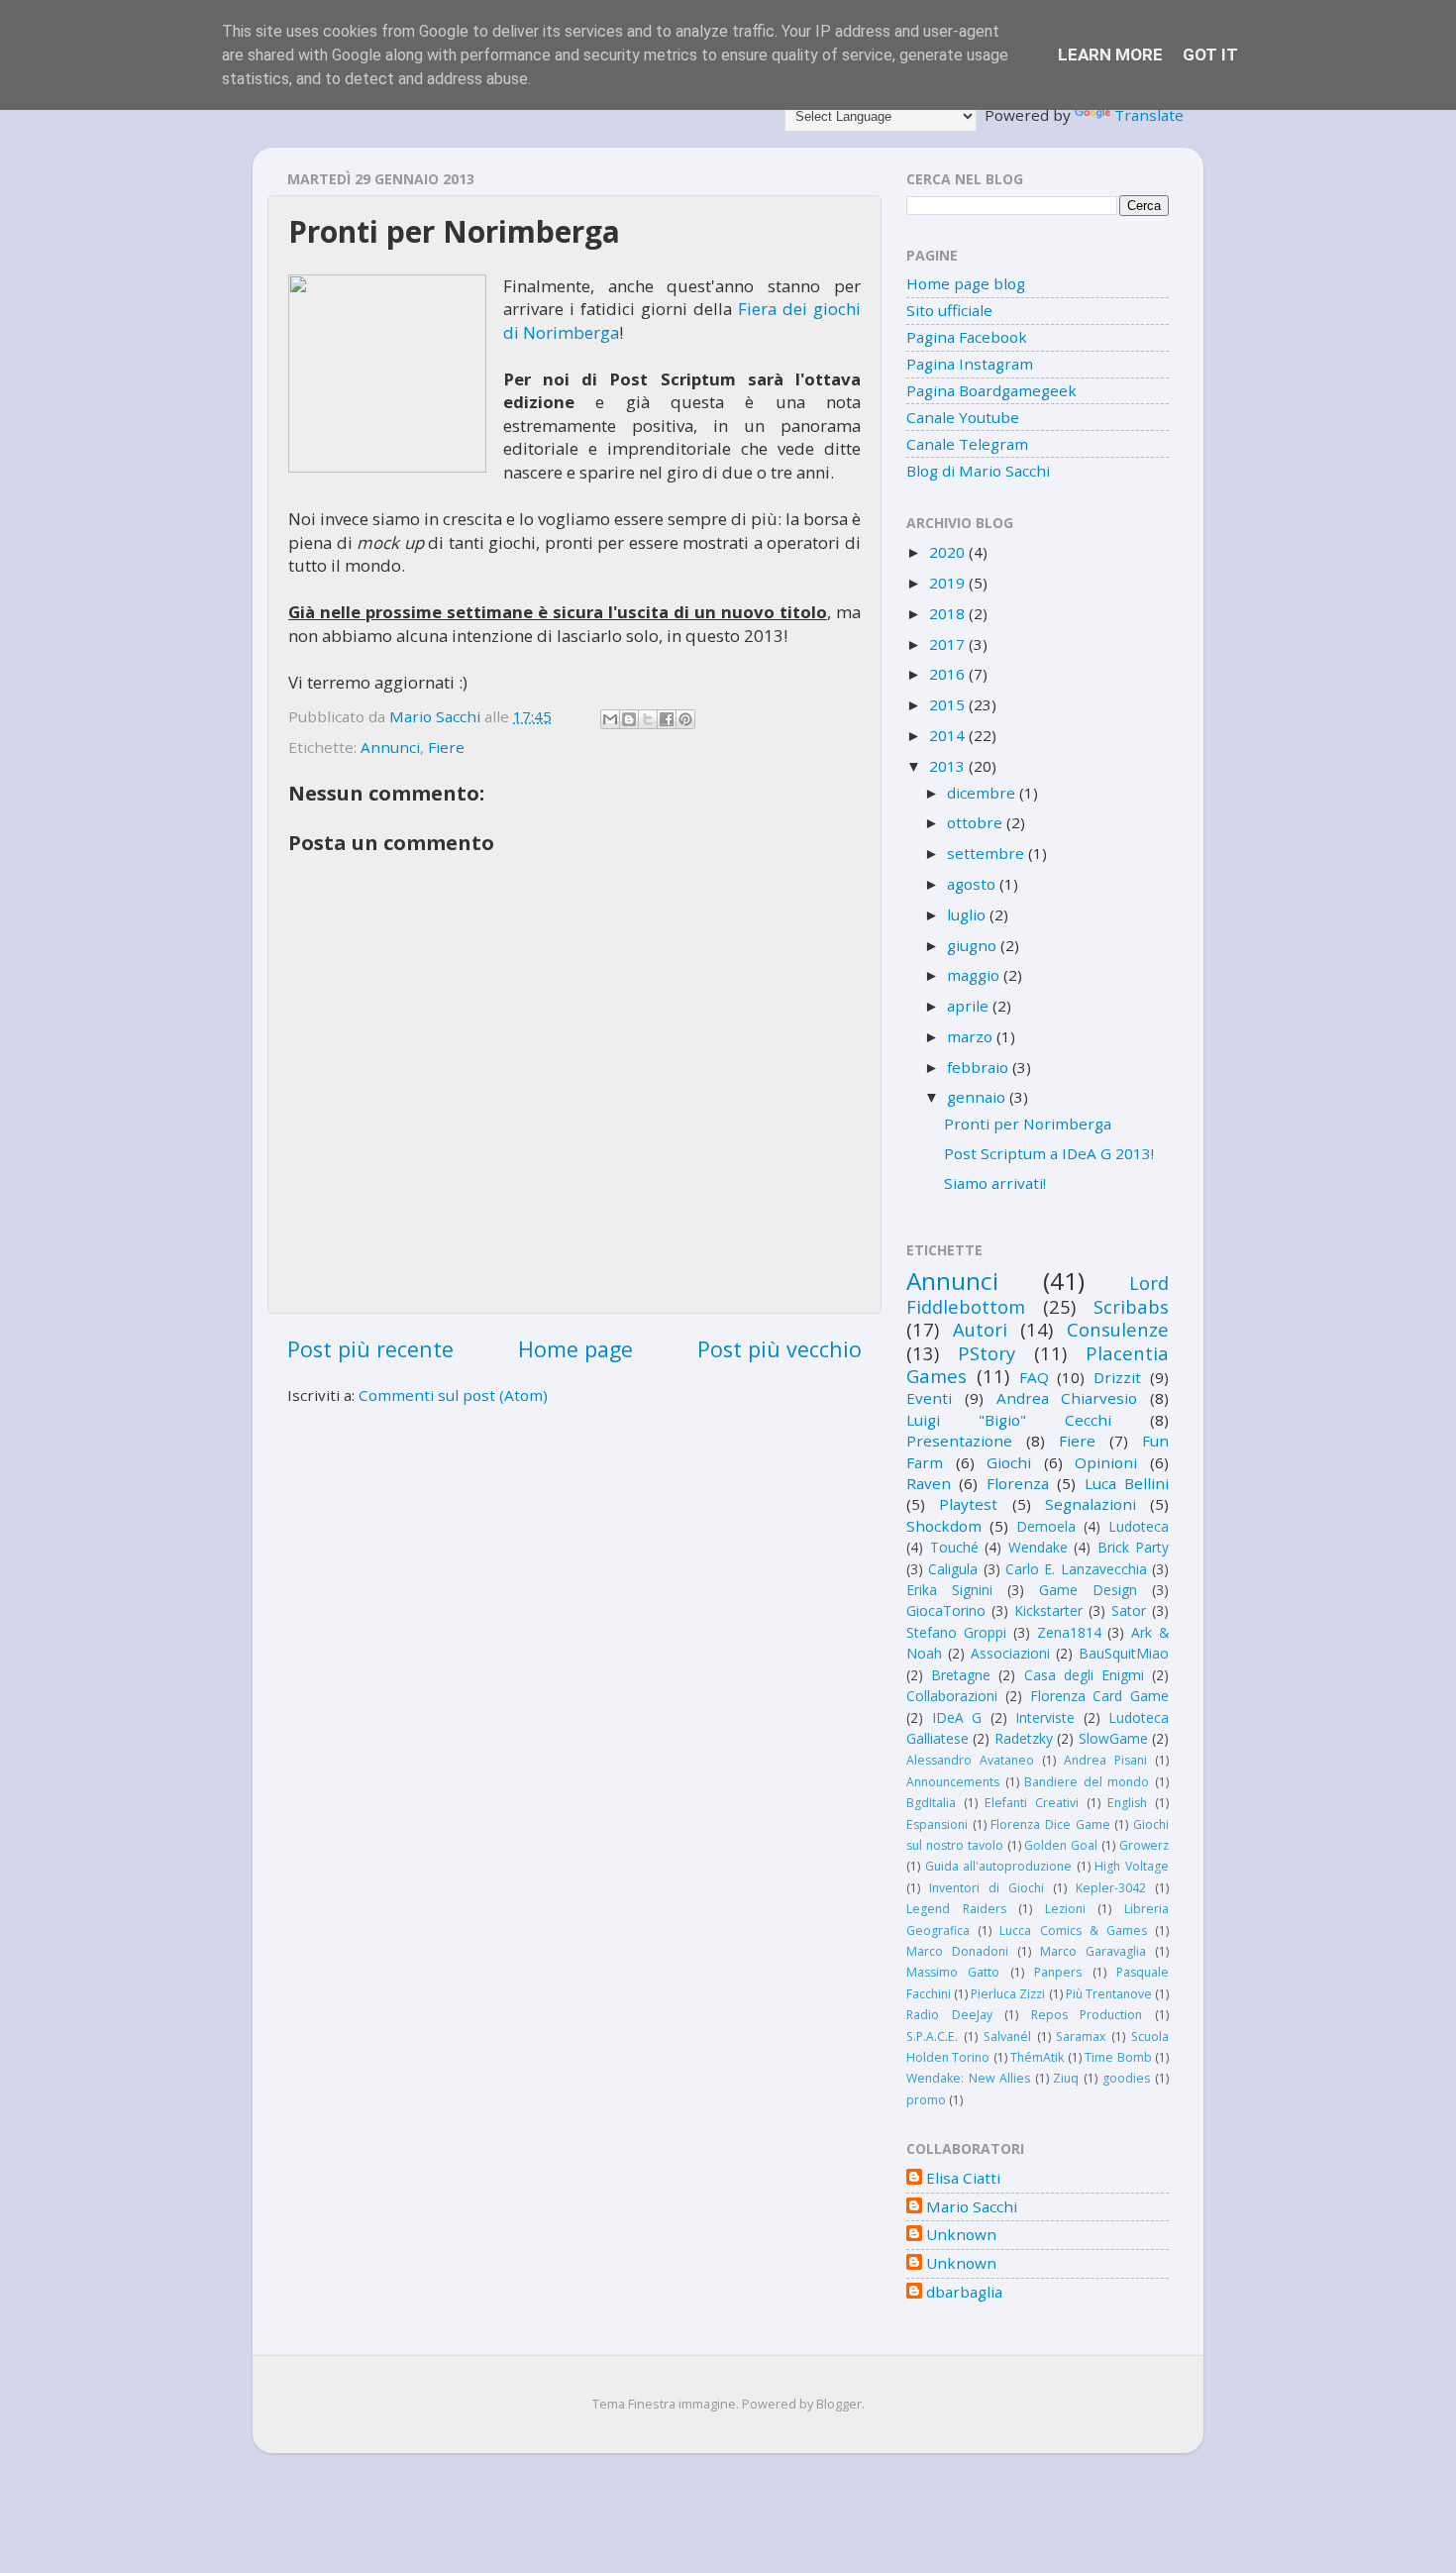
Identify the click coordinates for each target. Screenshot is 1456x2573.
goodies (1126, 2078)
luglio (968, 914)
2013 (949, 766)
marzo (972, 1036)
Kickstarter (1048, 1610)
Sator (1129, 1610)
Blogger (839, 2404)
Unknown (961, 2235)
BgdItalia (931, 1803)
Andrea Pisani (1105, 1760)
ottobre (977, 822)
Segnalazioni (1091, 1504)
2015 (949, 704)
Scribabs (1131, 1306)
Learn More (1110, 54)
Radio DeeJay (949, 2015)
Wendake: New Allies (968, 2078)
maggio (975, 975)
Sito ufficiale (949, 310)
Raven (929, 1483)
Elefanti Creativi (1032, 1803)
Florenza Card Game (1100, 1696)
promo (926, 2100)
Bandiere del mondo (1087, 1782)
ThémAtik (1037, 2057)
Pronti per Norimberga (1028, 1124)
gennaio (978, 1097)
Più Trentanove (1109, 1994)
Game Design (1088, 1590)
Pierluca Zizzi (1008, 1994)
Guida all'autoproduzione (999, 1866)
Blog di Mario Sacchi (978, 471)
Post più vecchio (780, 1349)
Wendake (1038, 1547)
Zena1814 (1069, 1632)
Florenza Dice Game (1050, 1824)
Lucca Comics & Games (1073, 1930)
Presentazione (959, 1441)
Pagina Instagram (970, 364)
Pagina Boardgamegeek (991, 390)
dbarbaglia (964, 2292)
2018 (949, 613)
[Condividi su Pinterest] (685, 719)
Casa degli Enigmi (1084, 1675)
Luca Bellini (1127, 1483)
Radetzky (1024, 1738)
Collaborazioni (952, 1696)
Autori (980, 1329)
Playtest (968, 1504)
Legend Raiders (956, 1909)
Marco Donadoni (957, 1951)
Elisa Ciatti (963, 2178)
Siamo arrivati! (995, 1183)
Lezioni (1065, 1909)
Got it (1210, 54)
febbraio (980, 1067)
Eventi (929, 1398)
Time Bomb (1118, 2057)
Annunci (390, 747)
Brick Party (1134, 1547)
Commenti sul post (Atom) (453, 1395)
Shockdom (944, 1526)
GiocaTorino (946, 1610)
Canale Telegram (967, 444)
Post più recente (370, 1349)
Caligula (953, 1569)
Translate (1149, 115)
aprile (970, 1006)
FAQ (1034, 1377)
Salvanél (1007, 2037)
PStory (987, 1353)
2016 (949, 674)
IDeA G (957, 1717)
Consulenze (1118, 1329)
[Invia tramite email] (610, 719)
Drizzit (1117, 1377)
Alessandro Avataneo (970, 1760)
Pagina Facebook (967, 337)
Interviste (1045, 1717)
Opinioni (1106, 1462)
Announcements (953, 1782)
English (1127, 1803)
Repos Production (1087, 2015)
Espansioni (937, 1824)
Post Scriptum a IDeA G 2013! (1049, 1153)
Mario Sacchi (972, 2207)
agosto (973, 884)
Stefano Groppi (956, 1632)
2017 (949, 644)
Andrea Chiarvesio (1067, 1398)
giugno (974, 945)
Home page (575, 1349)
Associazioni (1010, 1653)
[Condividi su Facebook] (667, 719)
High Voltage (1132, 1866)
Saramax (1081, 2037)
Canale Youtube (963, 417)
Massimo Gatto (953, 1972)
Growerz (1144, 1845)
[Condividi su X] (648, 719)
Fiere (446, 747)
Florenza (1018, 1483)
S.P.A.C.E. (932, 2037)
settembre (988, 853)
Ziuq (1066, 2078)
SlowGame (1113, 1738)
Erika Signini (949, 1590)
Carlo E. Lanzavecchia (1076, 1569)
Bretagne (961, 1675)
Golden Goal (1061, 1845)
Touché (954, 1547)
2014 (949, 735)
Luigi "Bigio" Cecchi (1009, 1420)
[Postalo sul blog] (629, 719)
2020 (949, 552)
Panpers (1058, 1972)
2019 (949, 583)
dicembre (983, 793)
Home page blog (966, 283)
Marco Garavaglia (1093, 1951)
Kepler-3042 (1111, 1888)
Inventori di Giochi (987, 1888)
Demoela (1046, 1526)
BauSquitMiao (1124, 1653)
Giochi (1009, 1462)
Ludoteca (1139, 1526)
